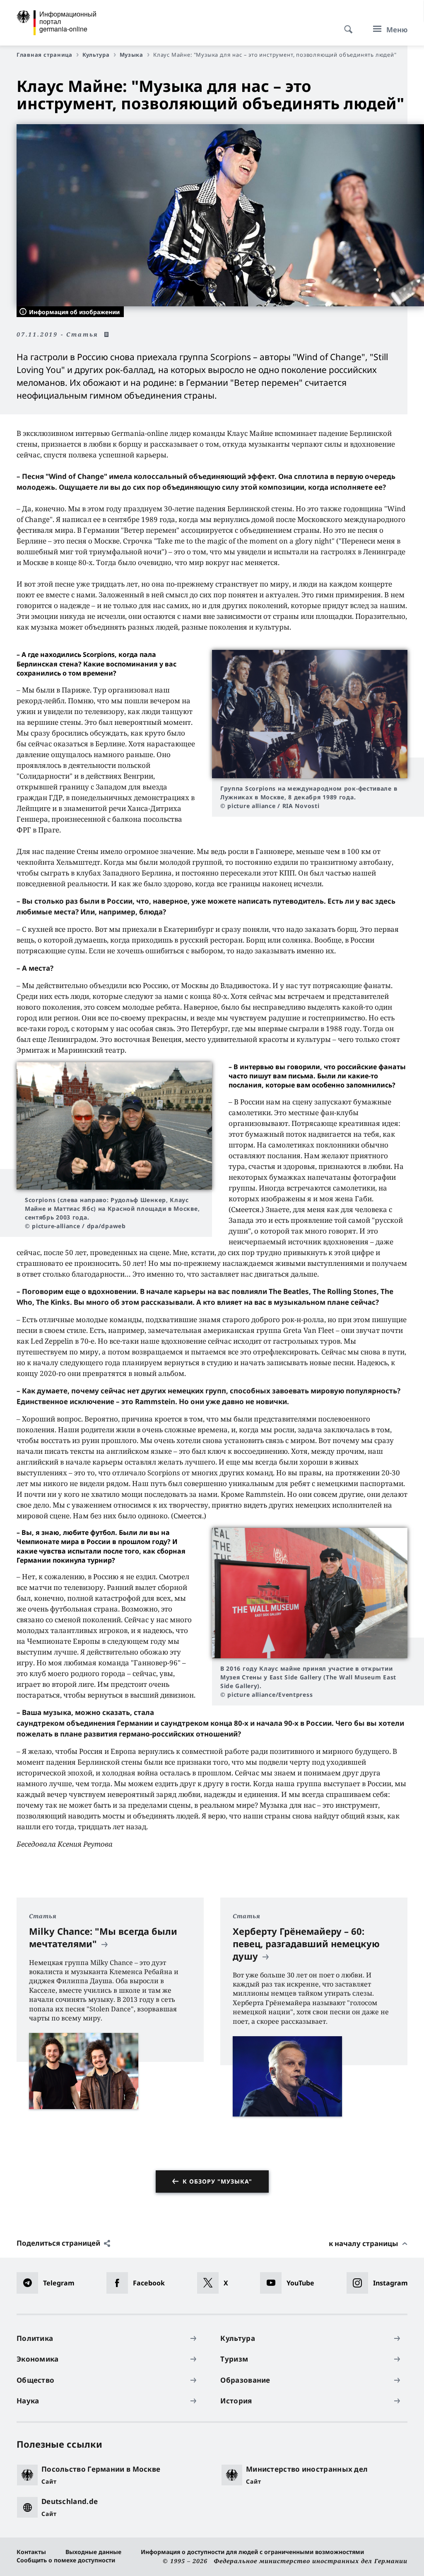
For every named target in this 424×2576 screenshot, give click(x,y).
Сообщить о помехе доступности (66, 2560)
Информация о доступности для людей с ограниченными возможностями (252, 2552)
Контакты (31, 2552)
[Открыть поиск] (346, 25)
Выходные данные (93, 2552)
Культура (96, 55)
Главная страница (45, 55)
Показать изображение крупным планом (310, 714)
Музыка (131, 55)
